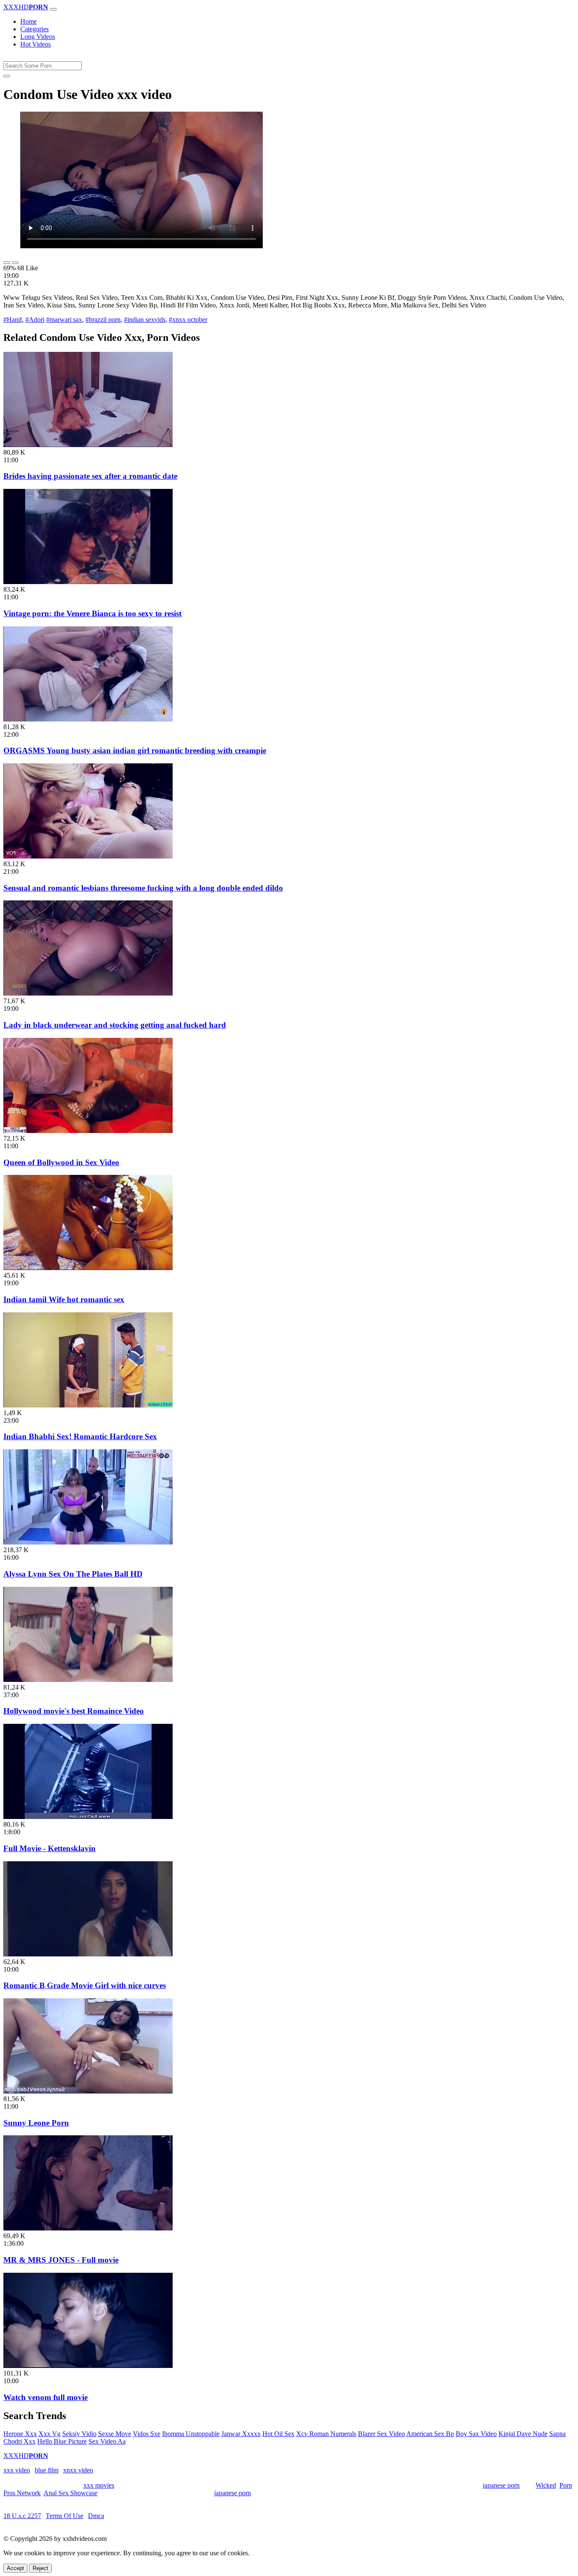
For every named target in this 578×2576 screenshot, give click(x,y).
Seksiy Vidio (79, 2434)
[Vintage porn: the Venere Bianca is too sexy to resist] (88, 582)
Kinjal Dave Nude (523, 2434)
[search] (7, 76)
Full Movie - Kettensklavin (50, 1848)
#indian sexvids (145, 320)
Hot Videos (36, 44)
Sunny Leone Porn (36, 2123)
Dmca (96, 2516)
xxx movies (99, 2485)
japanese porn (501, 2485)
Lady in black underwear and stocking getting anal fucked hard (115, 1025)
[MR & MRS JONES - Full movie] (88, 2228)
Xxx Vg (50, 2434)
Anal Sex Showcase (70, 2493)
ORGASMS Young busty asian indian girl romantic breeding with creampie (135, 750)
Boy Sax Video (476, 2434)
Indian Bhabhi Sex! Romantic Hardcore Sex (80, 1436)
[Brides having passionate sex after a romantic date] (88, 445)
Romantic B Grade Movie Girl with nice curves (85, 1985)
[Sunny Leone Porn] (88, 2091)
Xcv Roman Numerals (326, 2434)
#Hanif (13, 320)
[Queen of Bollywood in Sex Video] (88, 1131)
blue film (47, 2470)
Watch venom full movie (45, 2397)
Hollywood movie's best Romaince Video (74, 1711)
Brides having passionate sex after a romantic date (90, 476)
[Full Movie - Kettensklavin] (88, 1817)
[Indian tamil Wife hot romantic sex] (88, 1268)
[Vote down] (15, 263)
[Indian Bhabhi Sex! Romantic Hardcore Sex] (88, 1405)
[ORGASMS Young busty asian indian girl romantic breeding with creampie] (88, 719)
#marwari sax (64, 320)
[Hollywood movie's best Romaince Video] (88, 1680)
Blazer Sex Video (381, 2434)
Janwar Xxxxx (241, 2434)
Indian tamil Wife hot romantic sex (64, 1299)
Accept (15, 2568)
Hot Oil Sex (278, 2434)
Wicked (546, 2485)
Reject (40, 2568)
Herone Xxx (20, 2434)
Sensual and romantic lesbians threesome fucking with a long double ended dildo (143, 888)
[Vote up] (7, 263)
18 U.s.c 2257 (22, 2516)
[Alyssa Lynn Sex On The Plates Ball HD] (88, 1542)
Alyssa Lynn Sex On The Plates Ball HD (73, 1574)
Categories (34, 29)
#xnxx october (188, 320)
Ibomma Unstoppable (191, 2434)
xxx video (17, 2470)
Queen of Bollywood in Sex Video (61, 1162)
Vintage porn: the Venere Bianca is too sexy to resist (92, 613)
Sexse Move (115, 2434)
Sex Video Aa (107, 2441)
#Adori (35, 320)
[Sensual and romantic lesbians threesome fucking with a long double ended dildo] (88, 856)
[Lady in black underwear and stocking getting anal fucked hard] (88, 993)
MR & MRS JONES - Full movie (61, 2260)
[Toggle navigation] (53, 9)
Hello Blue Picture (62, 2441)
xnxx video (78, 2470)
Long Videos (38, 37)
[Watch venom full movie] (88, 2366)
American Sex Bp (430, 2434)
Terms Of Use (65, 2516)
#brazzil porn (103, 320)
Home (29, 21)
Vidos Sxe (147, 2434)
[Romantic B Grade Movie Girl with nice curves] (88, 1954)
